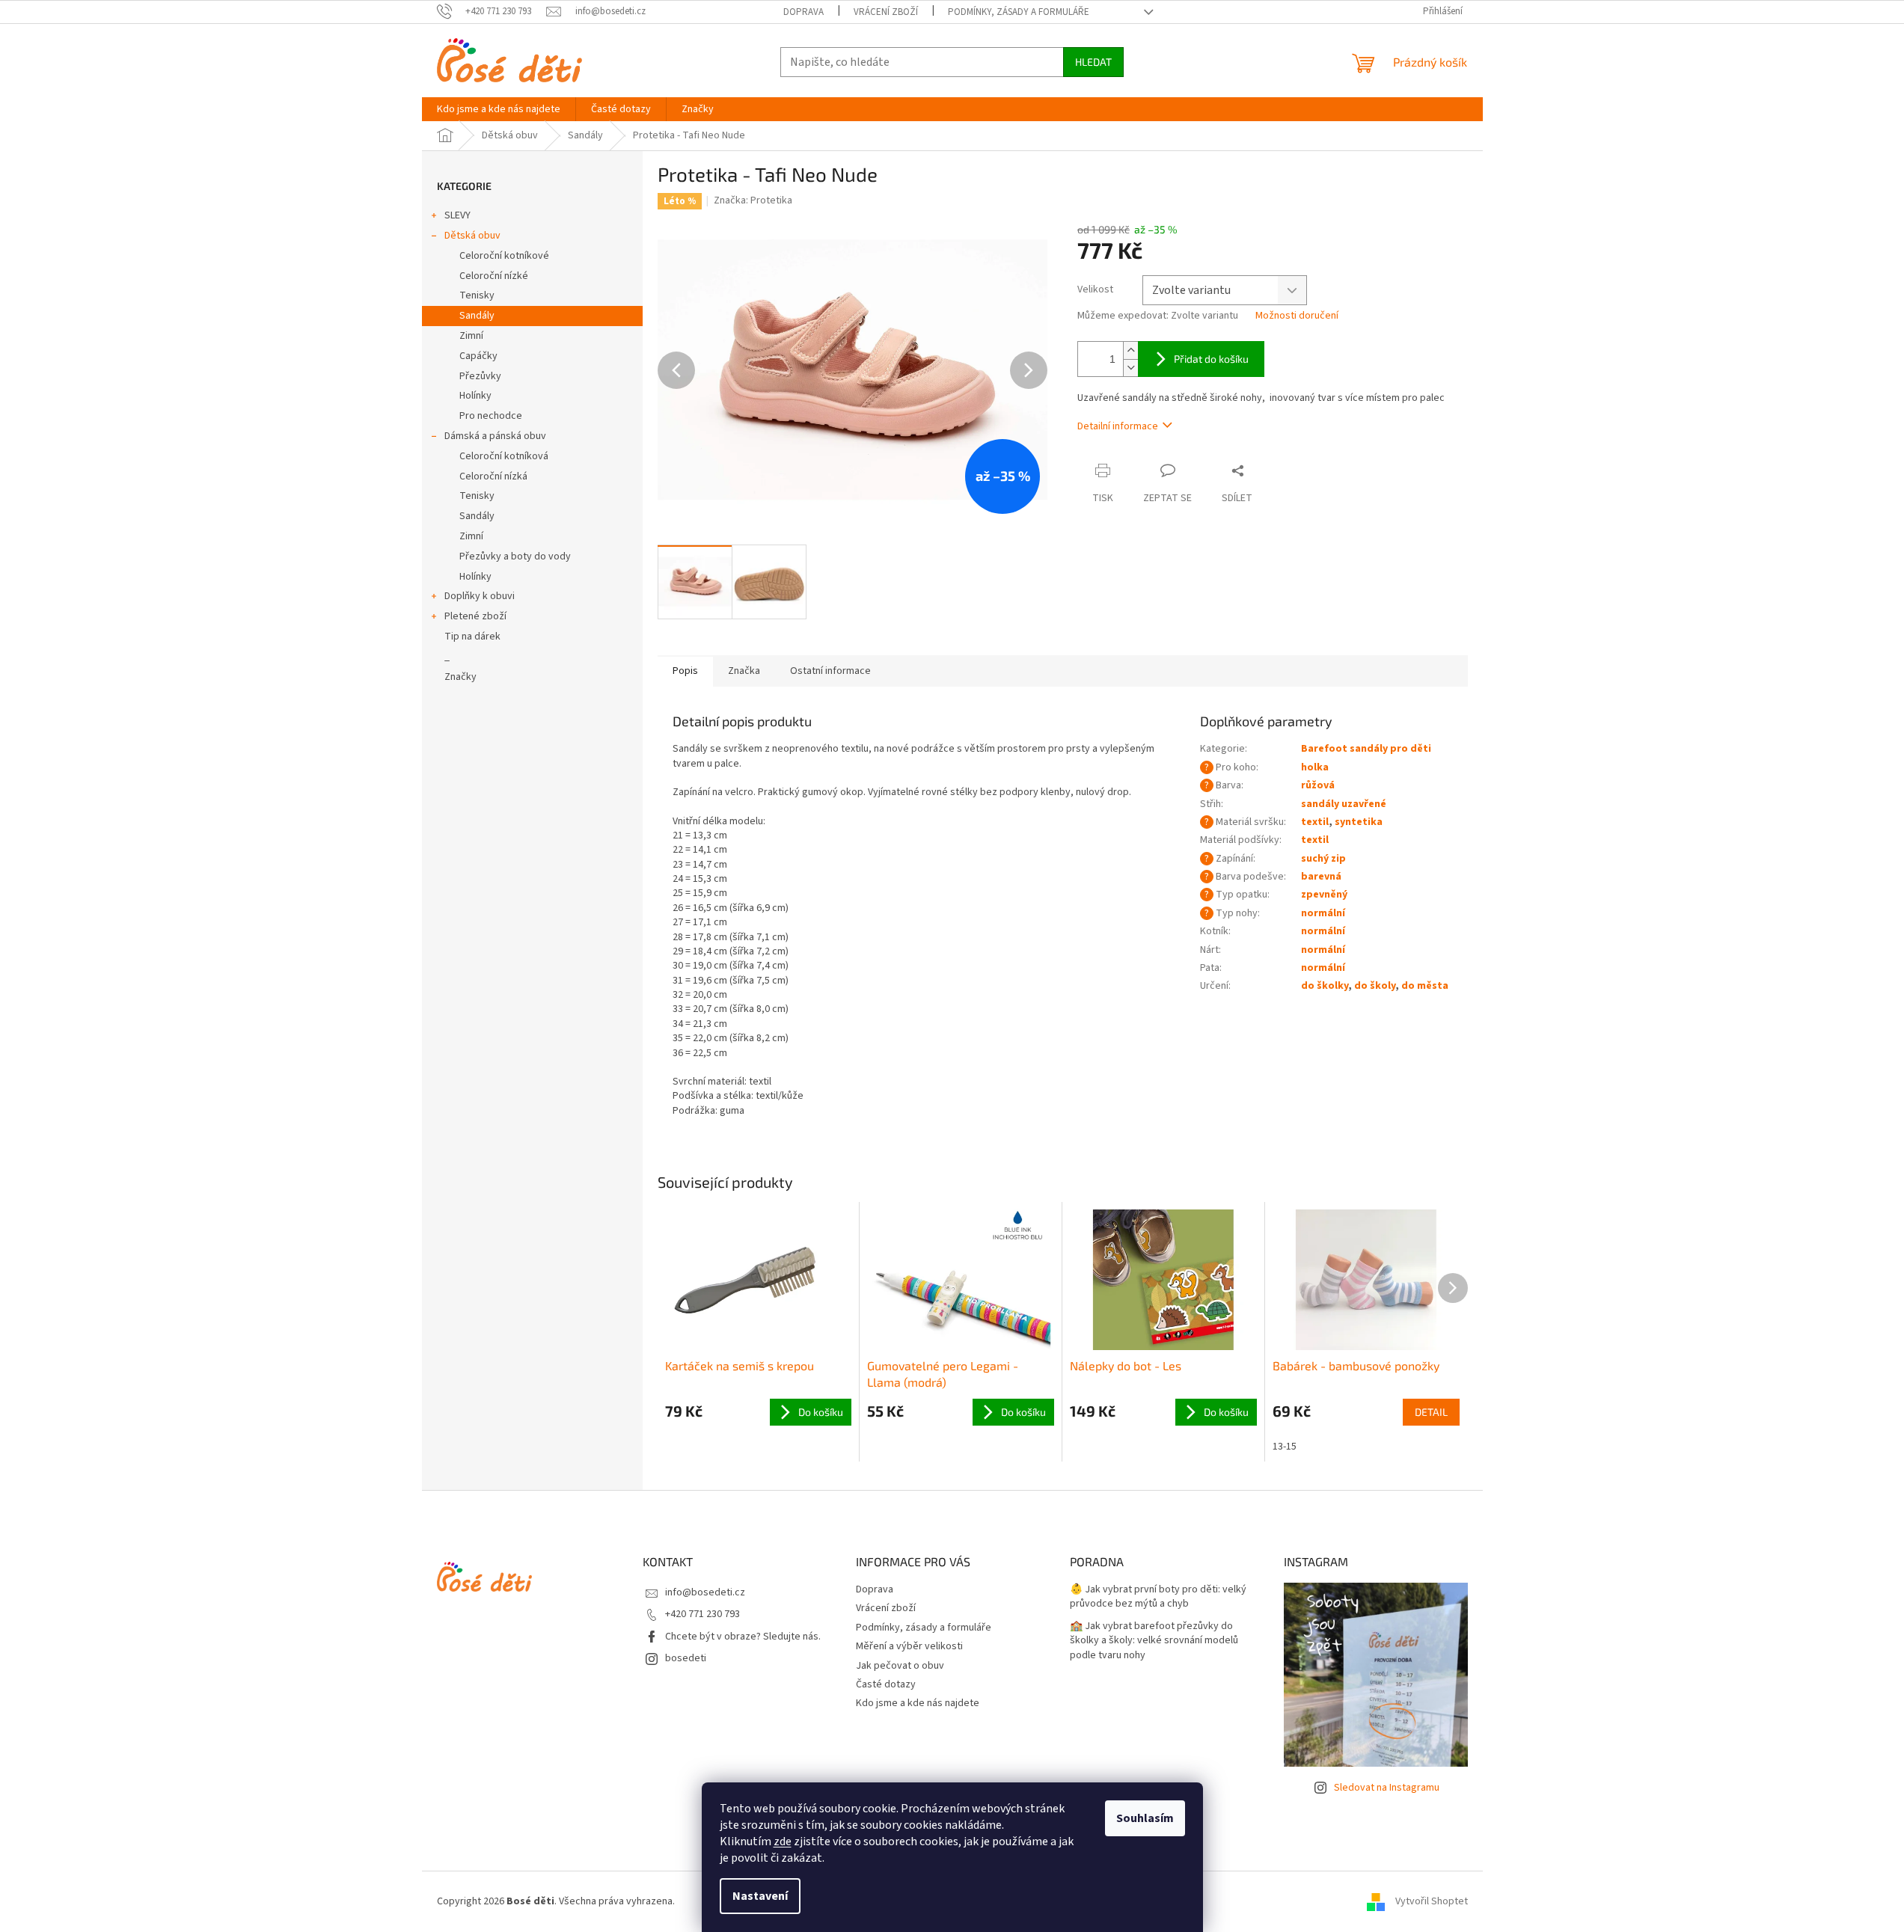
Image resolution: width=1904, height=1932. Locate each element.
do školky (1325, 986)
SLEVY (457, 215)
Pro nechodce (491, 416)
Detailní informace (1118, 426)
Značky (460, 677)
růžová (1318, 785)
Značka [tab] (744, 671)
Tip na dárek (472, 637)
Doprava (803, 12)
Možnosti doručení (1297, 316)
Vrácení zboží (886, 12)
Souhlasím (1145, 1818)
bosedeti (686, 1658)
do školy (1375, 986)
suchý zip (1323, 859)
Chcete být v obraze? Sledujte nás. (743, 1637)
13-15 (1285, 1447)
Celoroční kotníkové (504, 256)
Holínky (475, 396)
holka (1315, 767)
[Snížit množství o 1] (1130, 368)
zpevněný (1324, 895)
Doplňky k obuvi (480, 596)
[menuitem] (499, 109)
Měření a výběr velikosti (909, 1646)
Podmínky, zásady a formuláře (1019, 12)
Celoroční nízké (494, 276)
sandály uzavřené (1344, 804)
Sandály (477, 316)
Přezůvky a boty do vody (515, 556)
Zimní (471, 336)
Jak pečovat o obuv (900, 1666)
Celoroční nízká (493, 476)
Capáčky (478, 356)
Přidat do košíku (1211, 359)
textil (1315, 822)
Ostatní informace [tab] (830, 671)
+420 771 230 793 (702, 1614)
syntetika (1359, 822)
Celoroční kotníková (504, 456)
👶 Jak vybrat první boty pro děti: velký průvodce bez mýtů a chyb (1158, 1597)
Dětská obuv (472, 236)
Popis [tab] (685, 671)
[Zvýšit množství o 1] (1130, 350)
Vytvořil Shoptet (1432, 1901)
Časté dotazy (886, 1684)
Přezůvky (480, 376)
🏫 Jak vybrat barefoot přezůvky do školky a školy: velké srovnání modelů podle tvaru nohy (1154, 1641)
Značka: (753, 200)
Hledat (1093, 62)
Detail (1431, 1412)
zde (783, 1841)
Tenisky (477, 295)
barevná (1321, 877)
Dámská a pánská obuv (495, 436)
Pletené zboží (475, 616)
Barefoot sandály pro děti (1366, 749)
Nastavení (760, 1896)
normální (1323, 913)
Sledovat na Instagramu (1387, 1788)
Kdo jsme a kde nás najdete (918, 1703)
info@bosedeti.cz (705, 1592)
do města (1425, 986)
